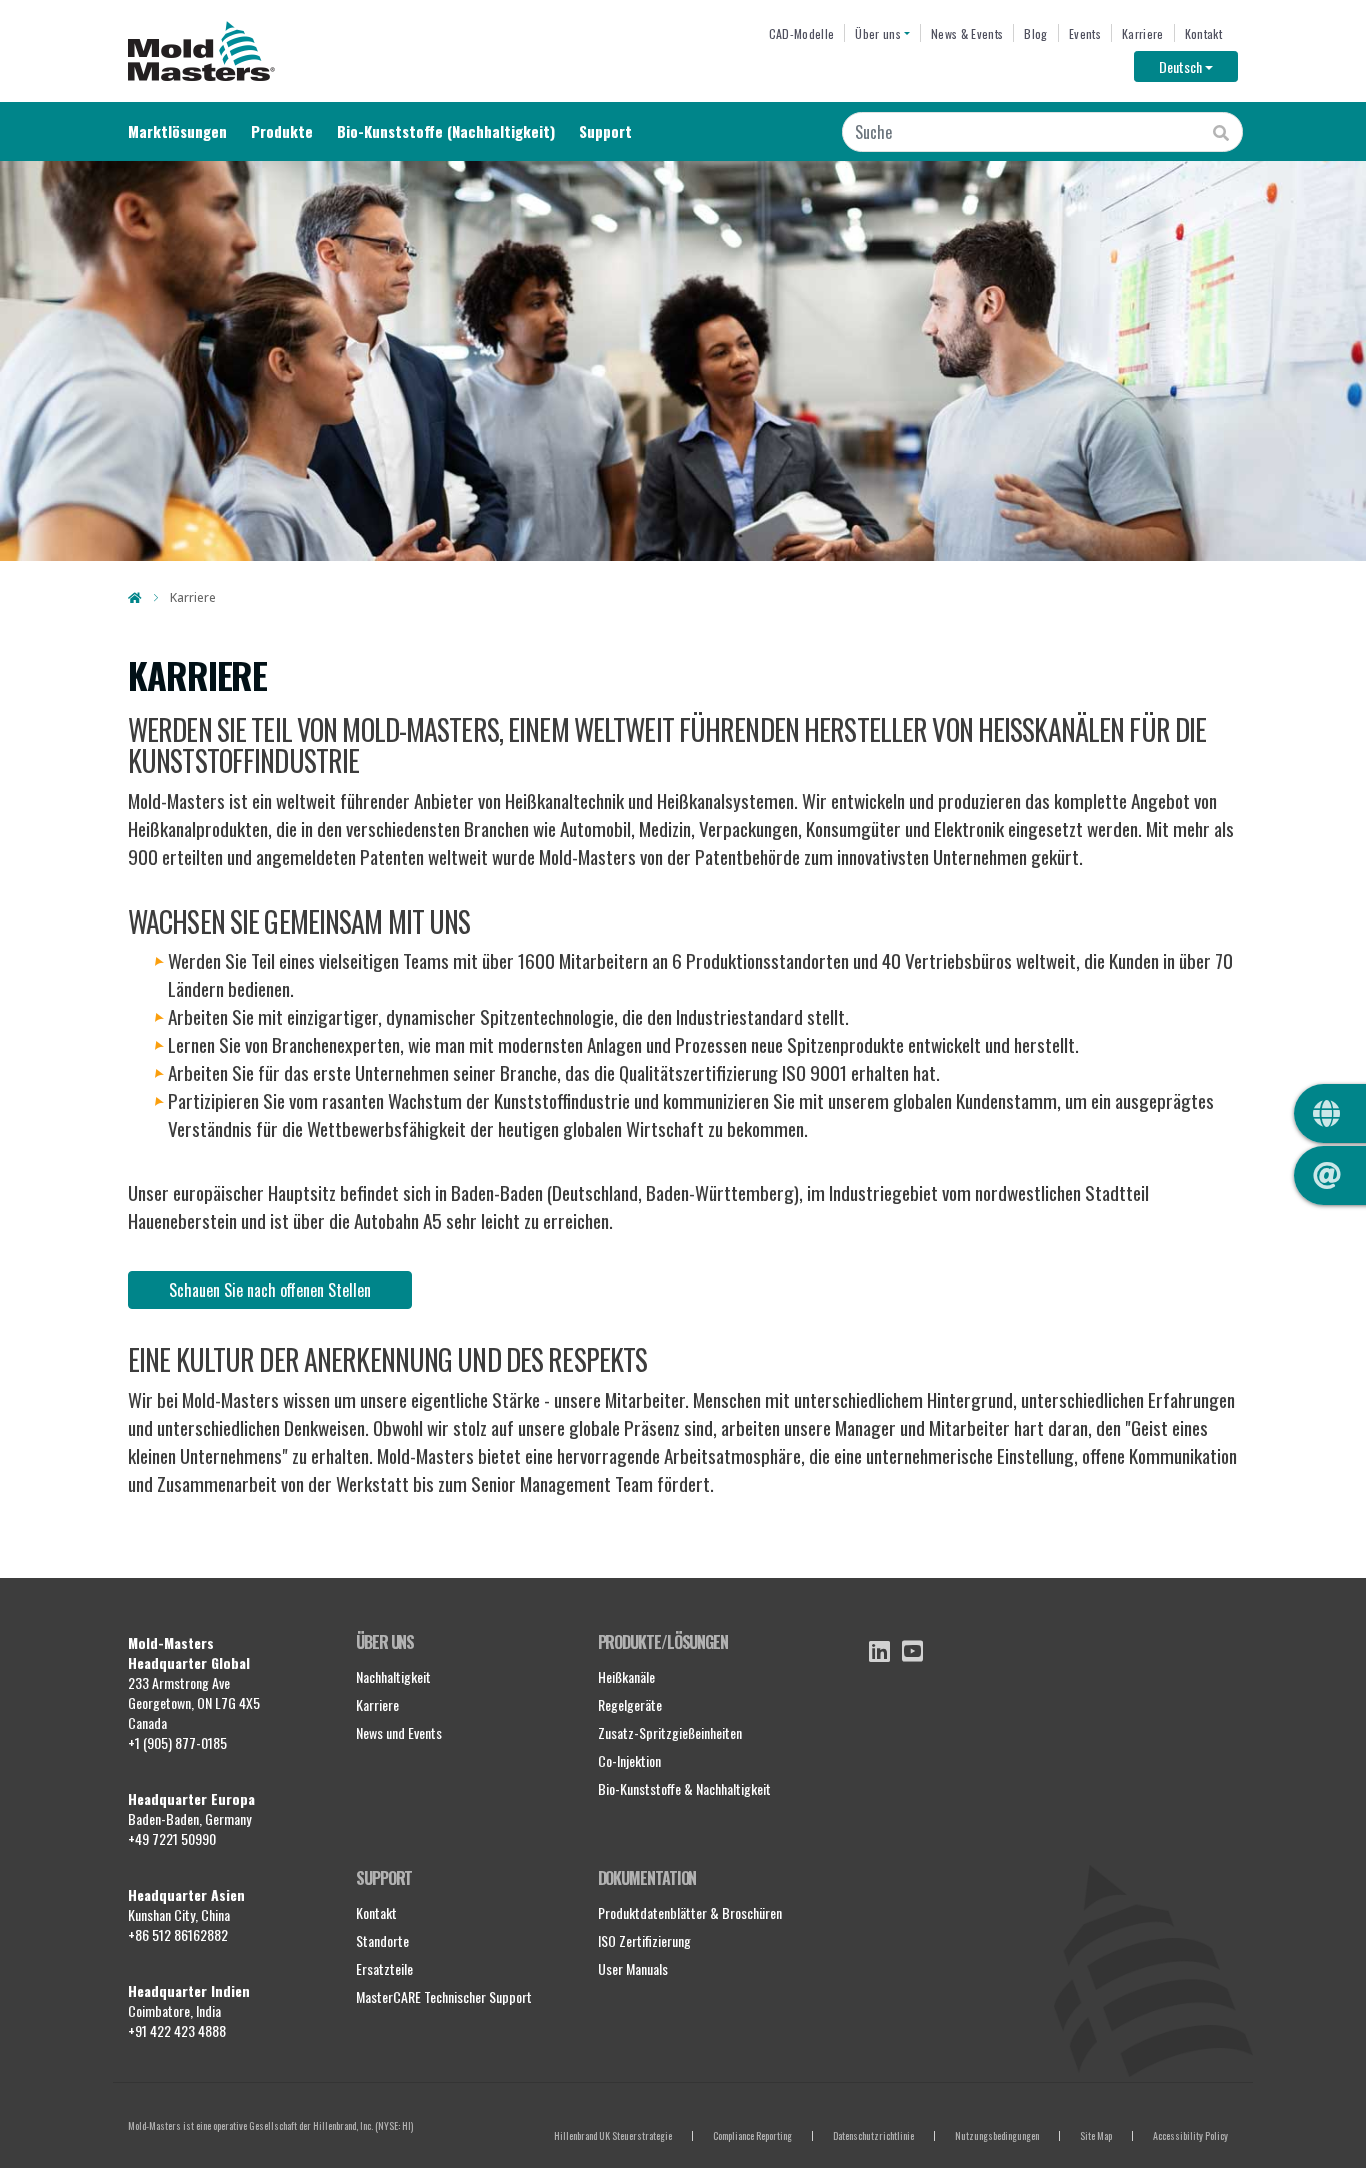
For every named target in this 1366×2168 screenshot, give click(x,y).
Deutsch (1198, 66)
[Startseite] (201, 51)
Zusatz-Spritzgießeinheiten (670, 1732)
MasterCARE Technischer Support (444, 1996)
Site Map (1096, 2135)
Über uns (878, 33)
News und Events (399, 1732)
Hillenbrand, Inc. (343, 2125)
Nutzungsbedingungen (997, 2135)
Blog (1035, 33)
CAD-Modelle (802, 33)
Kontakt (1203, 33)
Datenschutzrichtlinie (873, 2135)
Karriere (1143, 33)
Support (605, 131)
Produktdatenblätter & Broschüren (690, 1912)
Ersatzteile (384, 1968)
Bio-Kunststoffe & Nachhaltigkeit (684, 1788)
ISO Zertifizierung (644, 1940)
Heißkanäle (626, 1676)
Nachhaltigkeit (393, 1676)
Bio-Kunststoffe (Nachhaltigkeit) (446, 131)
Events (1085, 33)
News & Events (967, 33)
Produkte (282, 131)
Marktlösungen (177, 131)
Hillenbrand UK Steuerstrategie (613, 2135)
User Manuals (633, 1968)
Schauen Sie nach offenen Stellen (270, 1290)
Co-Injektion (629, 1760)
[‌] (879, 1651)
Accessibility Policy (1190, 2135)
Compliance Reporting (752, 2135)
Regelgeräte (630, 1704)
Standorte (382, 1940)
